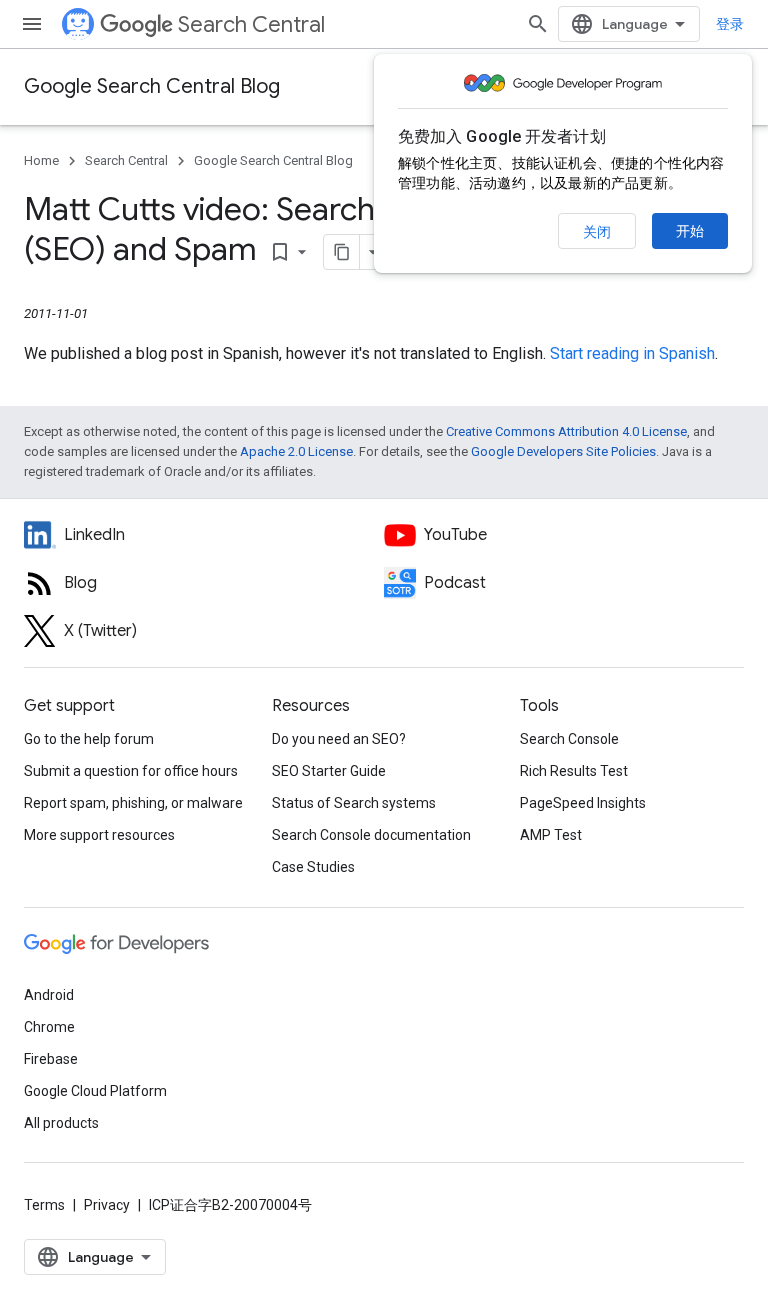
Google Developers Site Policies (563, 451)
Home (41, 160)
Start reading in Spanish (632, 353)
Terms (44, 1205)
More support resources (99, 835)
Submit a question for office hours (131, 771)
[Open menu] (32, 24)
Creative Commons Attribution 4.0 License (566, 431)
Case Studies (313, 867)
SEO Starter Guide (329, 771)
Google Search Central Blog (152, 86)
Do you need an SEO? (339, 739)
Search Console (569, 739)
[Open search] (538, 24)
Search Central (251, 24)
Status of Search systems (354, 803)
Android (49, 995)
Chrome (49, 1027)
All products (61, 1123)
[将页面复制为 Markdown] (342, 252)
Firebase (51, 1059)
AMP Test (551, 835)
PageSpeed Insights (583, 803)
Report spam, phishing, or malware (133, 803)
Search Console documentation (371, 835)
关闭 (597, 232)
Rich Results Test (574, 771)
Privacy (107, 1205)
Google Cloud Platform (95, 1091)
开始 (690, 231)
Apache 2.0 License (296, 451)
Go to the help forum (89, 739)
